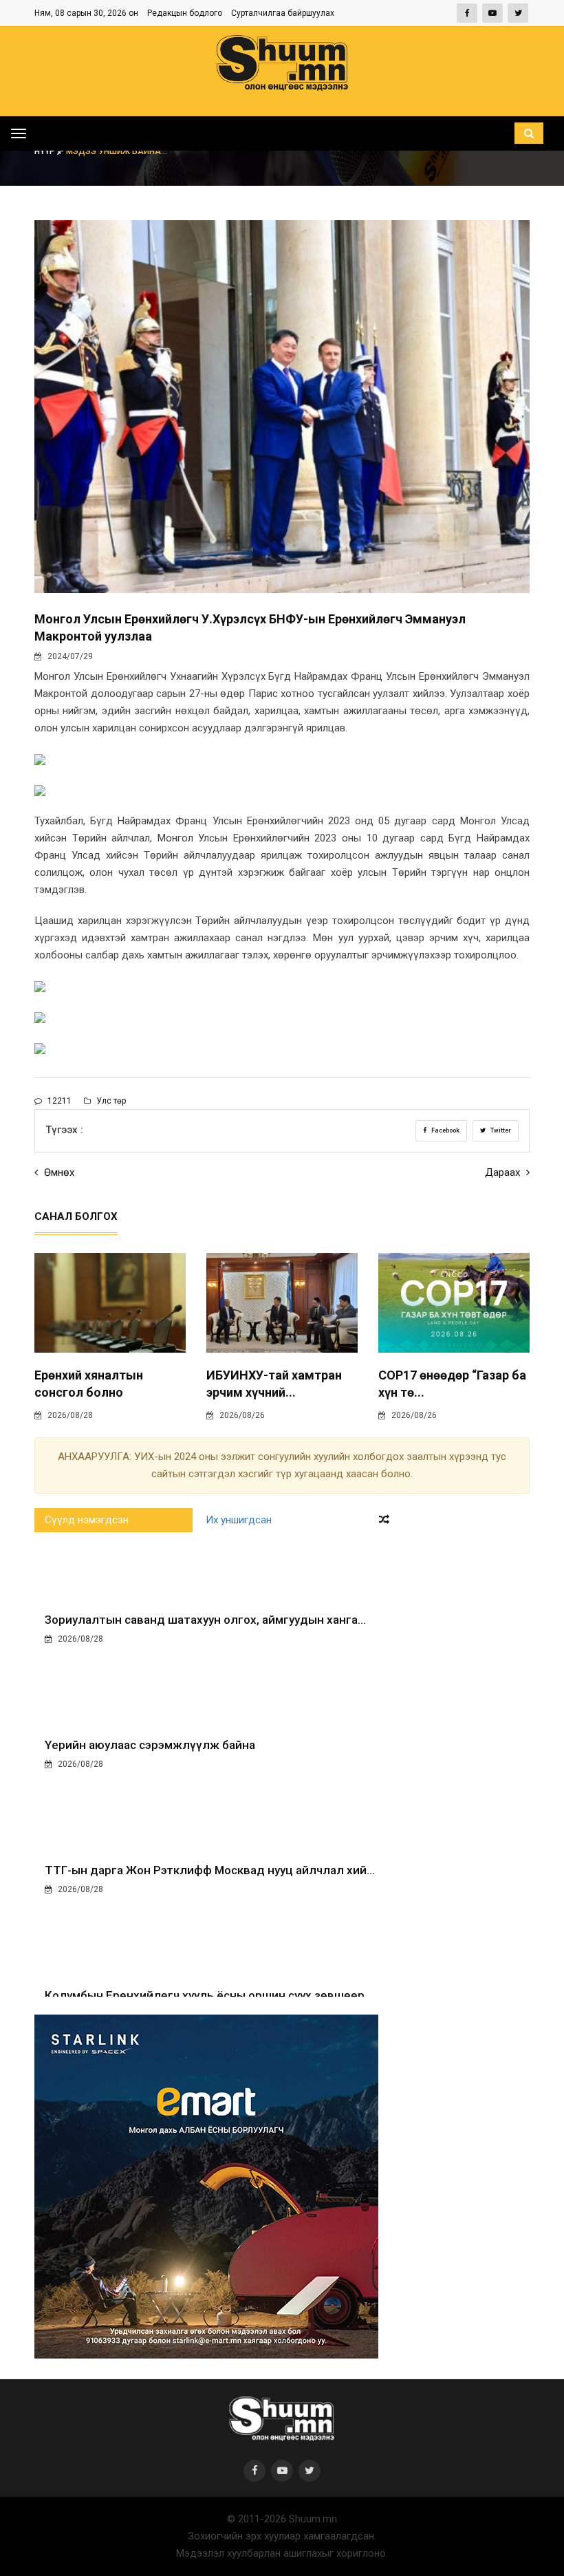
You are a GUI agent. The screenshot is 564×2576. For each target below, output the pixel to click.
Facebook (445, 1130)
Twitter (500, 1130)
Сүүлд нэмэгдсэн (87, 1520)
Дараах (504, 1172)
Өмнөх (58, 1172)
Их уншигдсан (239, 1520)
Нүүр (46, 151)
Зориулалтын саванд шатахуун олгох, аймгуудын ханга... (205, 1620)
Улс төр (110, 1101)
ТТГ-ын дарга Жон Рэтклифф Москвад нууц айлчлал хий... (210, 1870)
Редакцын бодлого (185, 13)
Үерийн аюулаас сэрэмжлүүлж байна (150, 1745)
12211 (58, 1101)
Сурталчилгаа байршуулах (283, 13)
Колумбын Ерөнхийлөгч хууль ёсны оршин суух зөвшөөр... (209, 1995)
